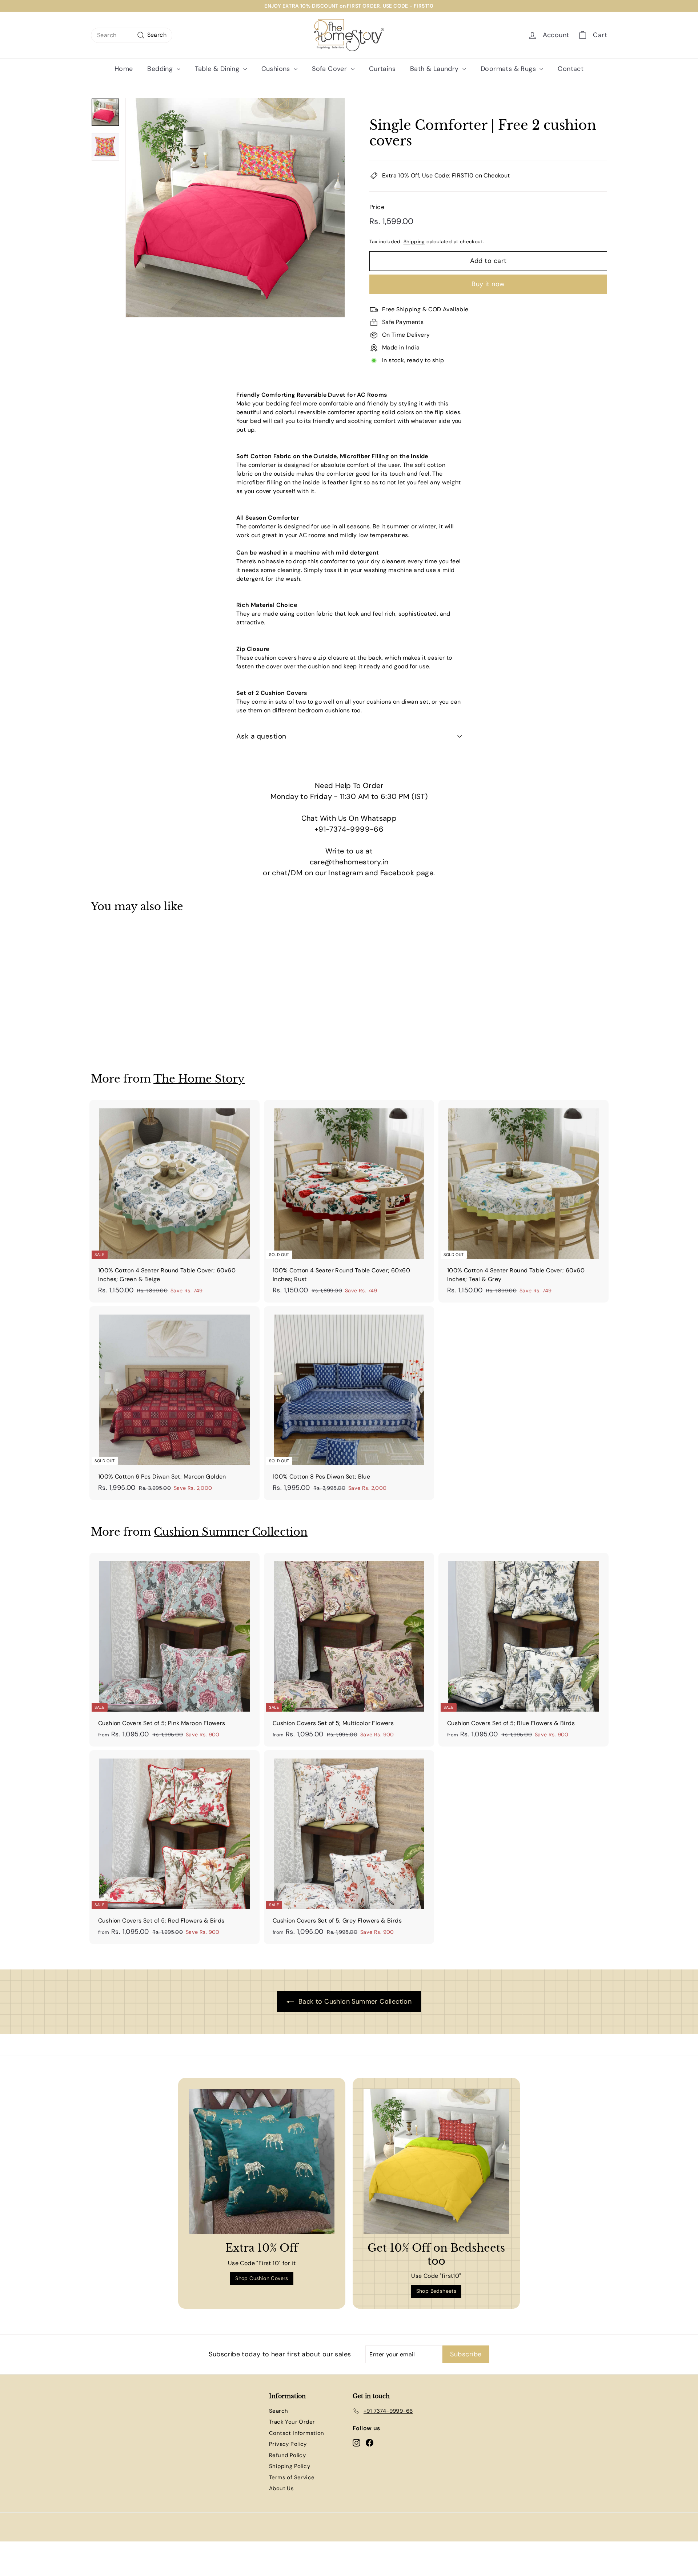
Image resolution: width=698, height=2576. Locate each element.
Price (377, 207)
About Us (281, 2488)
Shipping (414, 242)
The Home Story (199, 1079)
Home (124, 69)
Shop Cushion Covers (262, 2278)
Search (278, 2411)
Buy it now (488, 284)
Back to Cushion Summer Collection (354, 2001)
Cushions (277, 69)
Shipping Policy (290, 2466)
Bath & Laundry (435, 69)
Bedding (161, 69)
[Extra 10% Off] (262, 2161)
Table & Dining (218, 69)
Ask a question (261, 736)
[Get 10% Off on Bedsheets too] (436, 2161)
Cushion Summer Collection (231, 1532)
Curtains (382, 69)
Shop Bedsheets (436, 2291)
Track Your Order (292, 2422)
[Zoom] (235, 208)
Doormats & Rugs (509, 69)
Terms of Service (292, 2477)
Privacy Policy (288, 2444)
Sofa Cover (330, 69)
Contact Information (297, 2433)
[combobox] (132, 35)
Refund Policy (287, 2455)
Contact (571, 69)
